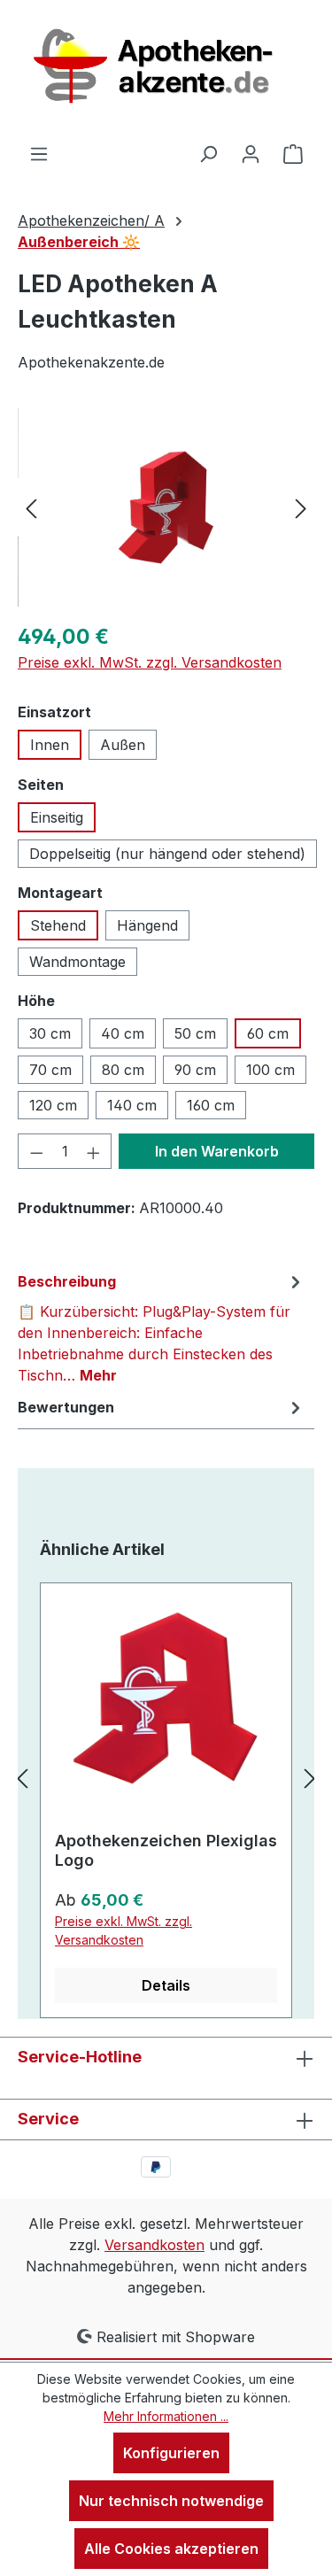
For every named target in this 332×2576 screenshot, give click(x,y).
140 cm (132, 1105)
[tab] (162, 1327)
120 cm (53, 1105)
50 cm (195, 1033)
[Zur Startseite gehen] (166, 71)
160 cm (211, 1105)
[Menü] (39, 153)
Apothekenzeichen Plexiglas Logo (166, 1850)
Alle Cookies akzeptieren (171, 2549)
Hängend (147, 925)
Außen (123, 745)
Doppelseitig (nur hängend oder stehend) (167, 854)
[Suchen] (208, 153)
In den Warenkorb (217, 1151)
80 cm (123, 1070)
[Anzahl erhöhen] (94, 1151)
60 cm (268, 1033)
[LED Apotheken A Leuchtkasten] (166, 507)
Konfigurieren (171, 2453)
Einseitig (57, 817)
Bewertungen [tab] (66, 1407)
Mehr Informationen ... (166, 2416)
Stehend (58, 925)
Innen (50, 745)
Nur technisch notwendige (171, 2501)
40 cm (123, 1033)
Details (166, 1985)
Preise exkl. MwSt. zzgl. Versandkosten (150, 662)
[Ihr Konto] (251, 153)
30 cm (50, 1033)
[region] (166, 508)
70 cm (50, 1070)
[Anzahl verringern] (36, 1151)
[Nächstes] (301, 508)
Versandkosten (154, 2245)
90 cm (195, 1070)
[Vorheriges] (31, 508)
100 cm (270, 1070)
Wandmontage (77, 962)
